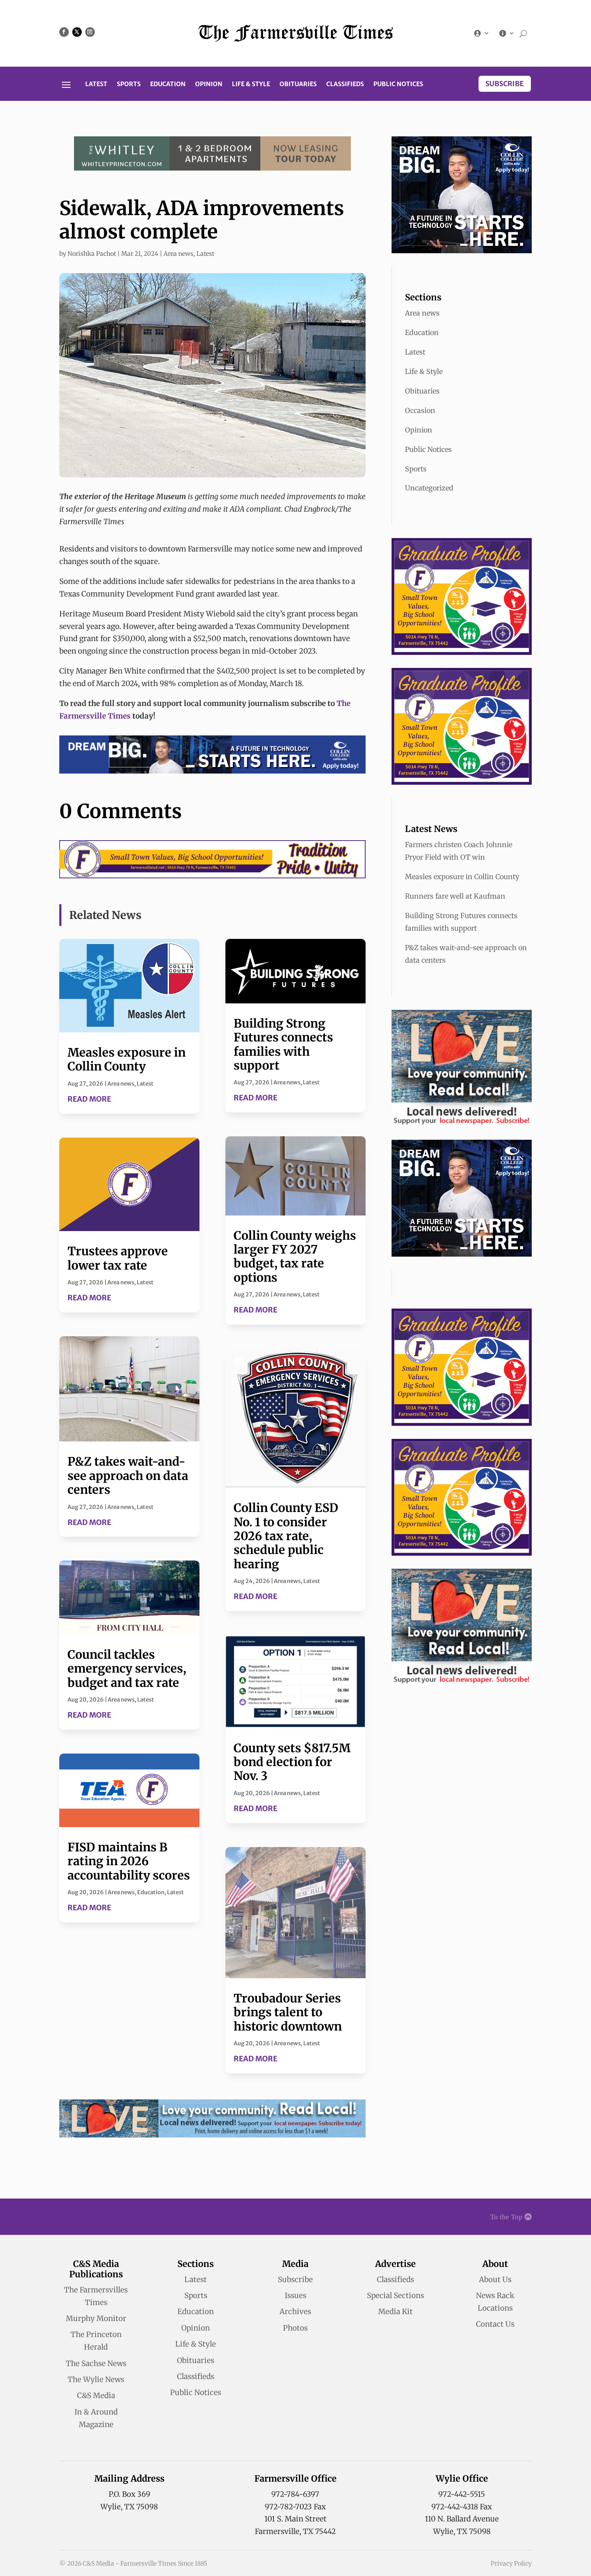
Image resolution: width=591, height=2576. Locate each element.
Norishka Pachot (92, 254)
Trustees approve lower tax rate (118, 1258)
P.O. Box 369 (129, 2494)
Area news (178, 254)
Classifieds (345, 84)
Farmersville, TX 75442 (295, 2531)
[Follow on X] (77, 32)
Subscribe (505, 84)
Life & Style (251, 84)
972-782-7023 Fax (295, 2507)
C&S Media (96, 2395)
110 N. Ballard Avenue (462, 2519)
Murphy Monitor (96, 2318)
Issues (295, 2296)
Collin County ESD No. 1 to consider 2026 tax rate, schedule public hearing (286, 1536)
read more (89, 1099)
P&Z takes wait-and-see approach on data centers (128, 1475)
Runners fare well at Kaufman (455, 896)
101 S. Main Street (295, 2519)
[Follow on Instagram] (90, 32)
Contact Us (495, 2324)
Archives (295, 2312)
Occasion (420, 410)
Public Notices (398, 84)
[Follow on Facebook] (64, 32)
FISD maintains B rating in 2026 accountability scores (129, 1861)
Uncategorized (429, 488)
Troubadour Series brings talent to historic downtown (288, 2012)
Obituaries (298, 84)
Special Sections (395, 2296)
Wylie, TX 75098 (129, 2507)
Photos (295, 2328)
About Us (495, 2279)
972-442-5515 (462, 2494)
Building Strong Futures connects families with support (283, 1044)
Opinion (209, 84)
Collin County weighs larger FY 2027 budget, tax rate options (295, 1256)
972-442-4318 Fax (462, 2507)
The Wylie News (96, 2379)
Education (168, 84)
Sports (129, 84)
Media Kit (395, 2312)
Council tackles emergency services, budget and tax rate (127, 1668)
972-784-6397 (295, 2494)
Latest (96, 84)
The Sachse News (96, 2363)
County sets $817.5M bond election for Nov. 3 (292, 1762)
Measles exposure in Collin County (127, 1059)
